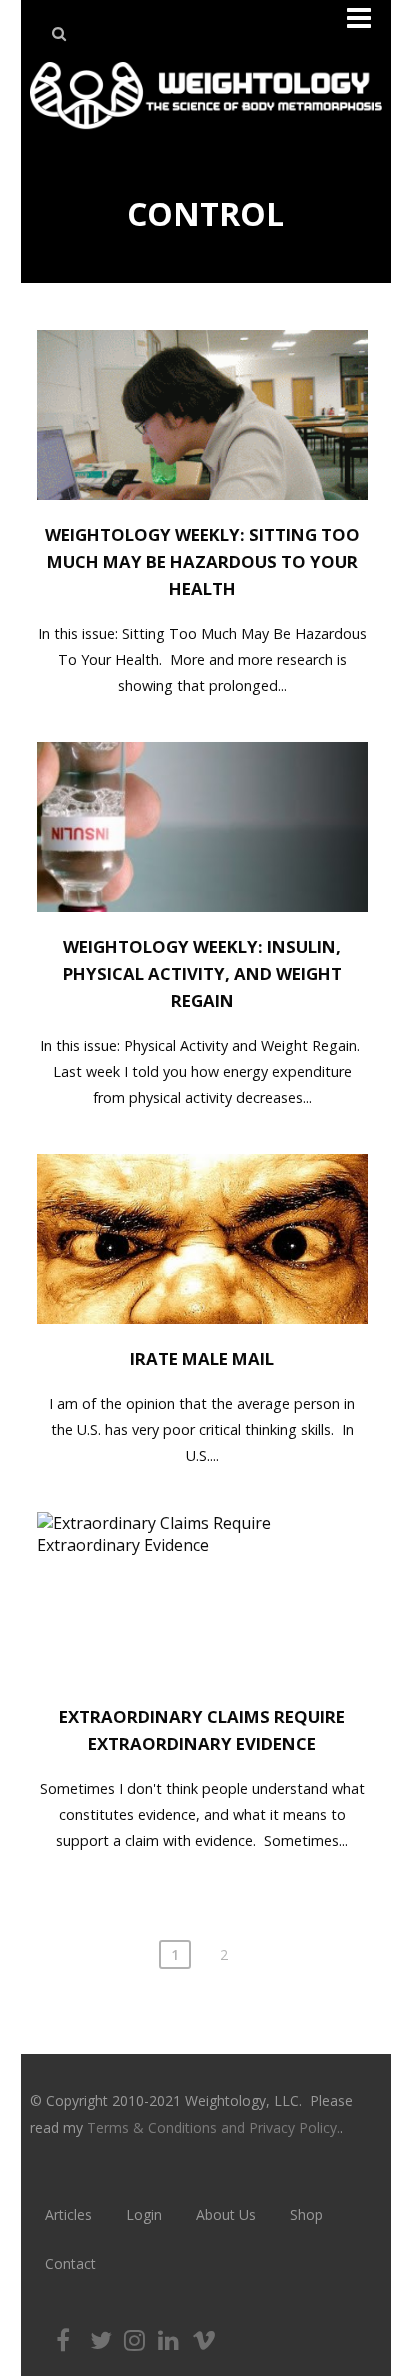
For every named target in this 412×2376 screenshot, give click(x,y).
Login (144, 2214)
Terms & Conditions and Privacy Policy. (213, 2127)
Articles (68, 2214)
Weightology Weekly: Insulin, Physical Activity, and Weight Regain (202, 973)
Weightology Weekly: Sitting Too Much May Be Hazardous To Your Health (202, 561)
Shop (306, 2214)
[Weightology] (206, 134)
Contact (70, 2263)
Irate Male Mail (202, 1358)
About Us (226, 2214)
